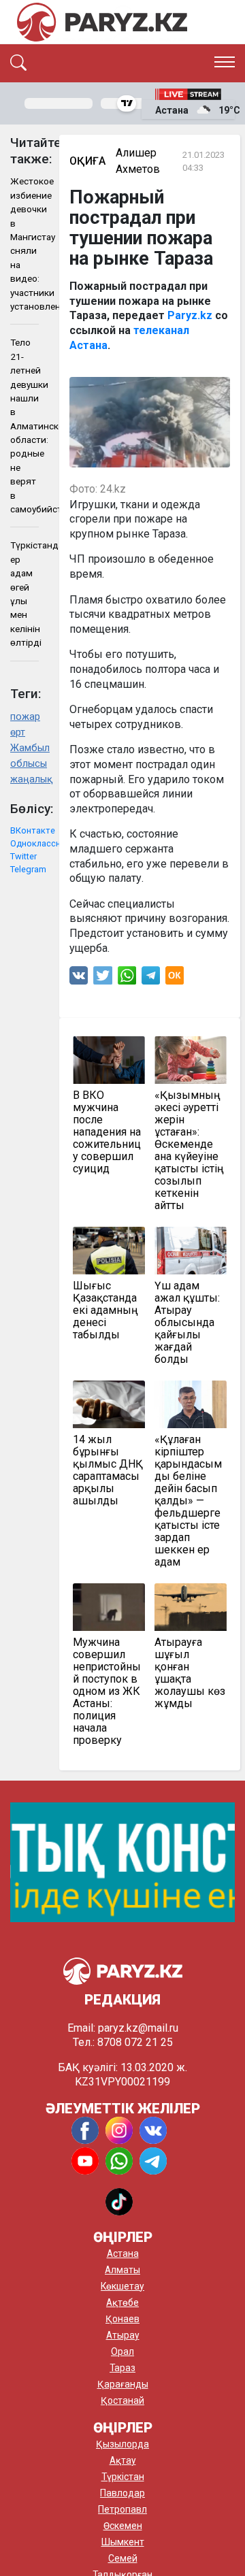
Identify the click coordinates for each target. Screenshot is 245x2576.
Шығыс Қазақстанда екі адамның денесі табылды (105, 1310)
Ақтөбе (122, 2302)
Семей (123, 2558)
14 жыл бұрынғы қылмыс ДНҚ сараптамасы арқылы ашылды (108, 1470)
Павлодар (122, 2493)
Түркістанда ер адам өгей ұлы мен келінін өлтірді (24, 594)
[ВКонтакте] (79, 979)
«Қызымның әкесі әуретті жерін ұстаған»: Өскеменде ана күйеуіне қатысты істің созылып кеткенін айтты (189, 1151)
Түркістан (123, 2477)
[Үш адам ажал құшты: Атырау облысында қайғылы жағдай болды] (191, 1251)
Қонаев (122, 2319)
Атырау (123, 2335)
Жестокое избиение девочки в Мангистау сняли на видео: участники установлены (24, 244)
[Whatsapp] (127, 979)
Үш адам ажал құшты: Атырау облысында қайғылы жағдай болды (187, 1323)
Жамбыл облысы (24, 756)
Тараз (122, 2368)
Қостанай (122, 2400)
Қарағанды (123, 2384)
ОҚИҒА (87, 161)
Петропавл (122, 2509)
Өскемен (123, 2526)
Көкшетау (122, 2286)
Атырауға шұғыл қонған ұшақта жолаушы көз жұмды (190, 1673)
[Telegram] (151, 979)
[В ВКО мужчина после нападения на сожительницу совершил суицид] (109, 1060)
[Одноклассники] (175, 979)
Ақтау (123, 2460)
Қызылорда (122, 2444)
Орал (122, 2351)
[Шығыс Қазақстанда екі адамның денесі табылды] (109, 1251)
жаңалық (24, 779)
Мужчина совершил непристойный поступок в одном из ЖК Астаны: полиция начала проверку (107, 1691)
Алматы (122, 2270)
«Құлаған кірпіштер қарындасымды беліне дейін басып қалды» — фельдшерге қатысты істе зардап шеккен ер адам (188, 1501)
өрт (18, 732)
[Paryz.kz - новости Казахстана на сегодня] (102, 22)
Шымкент (123, 2542)
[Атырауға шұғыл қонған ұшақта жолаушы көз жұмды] (191, 1607)
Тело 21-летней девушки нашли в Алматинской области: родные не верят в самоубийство (24, 426)
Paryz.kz (190, 315)
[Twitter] (103, 979)
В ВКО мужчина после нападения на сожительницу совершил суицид (107, 1132)
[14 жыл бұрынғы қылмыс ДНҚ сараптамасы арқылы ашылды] (109, 1404)
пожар (24, 717)
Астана (123, 2253)
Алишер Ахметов (138, 161)
